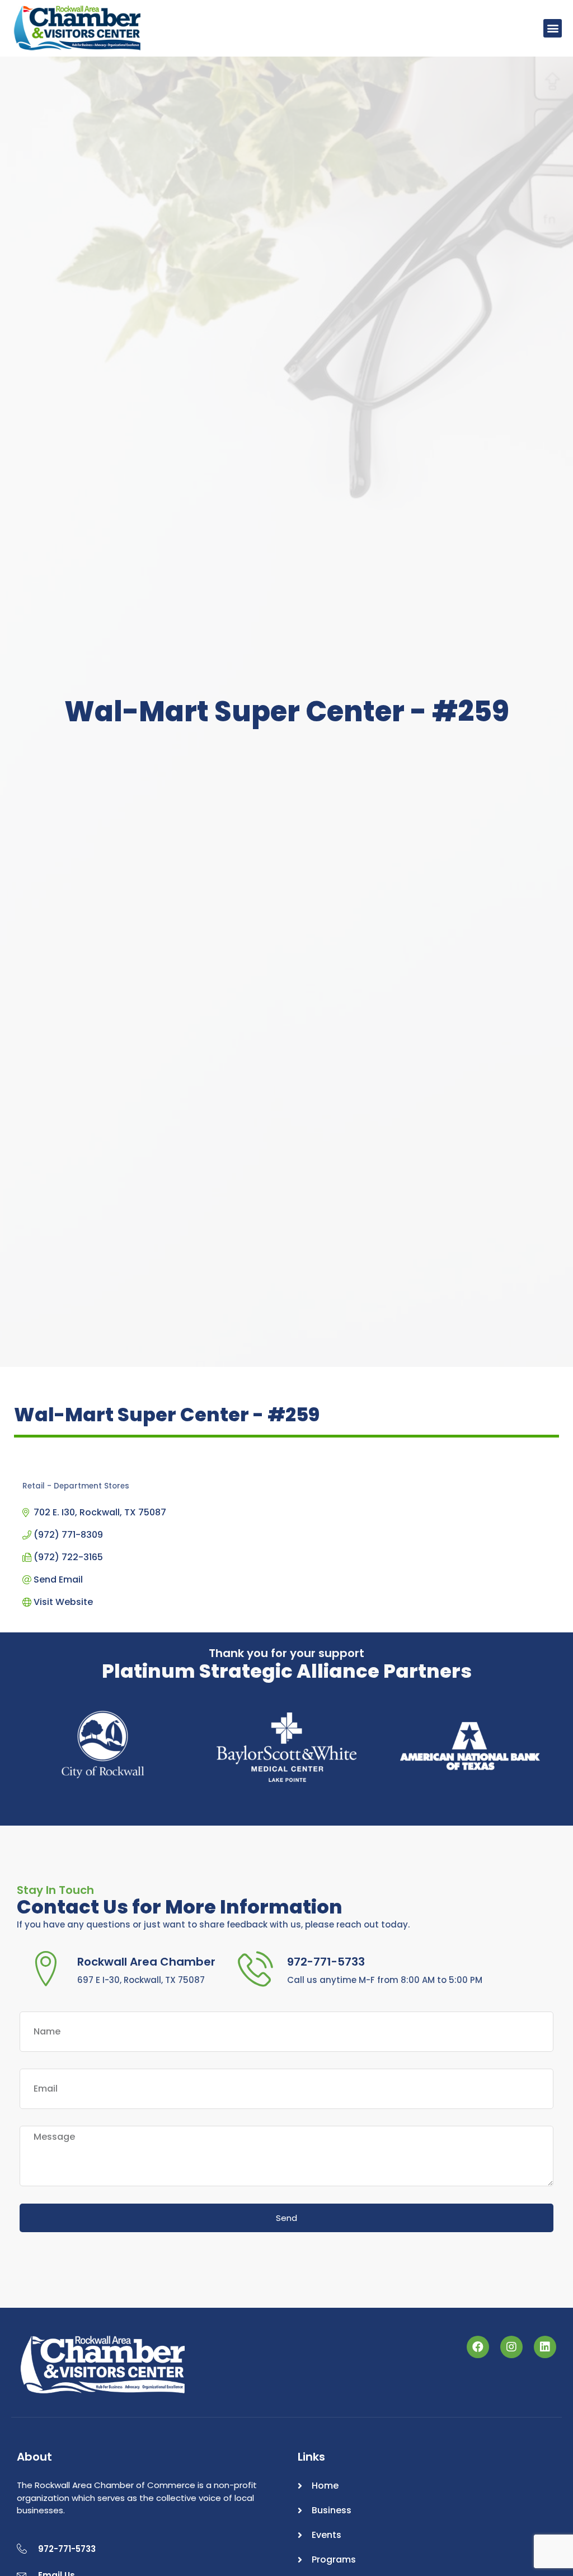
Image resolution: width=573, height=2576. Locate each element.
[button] (553, 28)
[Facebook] (478, 2347)
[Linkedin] (545, 2347)
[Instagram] (511, 2347)
